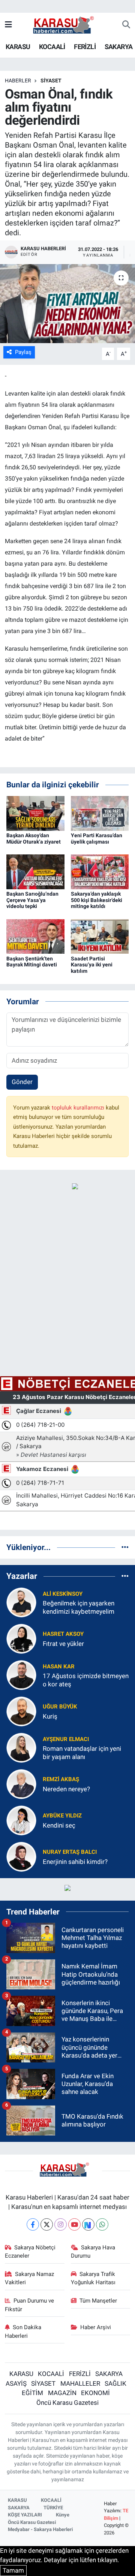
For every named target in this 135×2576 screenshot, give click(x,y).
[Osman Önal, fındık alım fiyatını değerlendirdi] (67, 304)
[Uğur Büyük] (21, 1711)
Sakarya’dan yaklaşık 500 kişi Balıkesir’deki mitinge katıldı (97, 900)
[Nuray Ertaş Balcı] (21, 1856)
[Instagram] (61, 2224)
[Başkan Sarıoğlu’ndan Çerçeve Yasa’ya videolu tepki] (35, 871)
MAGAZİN (62, 2393)
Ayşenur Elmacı (66, 1739)
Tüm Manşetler (98, 2301)
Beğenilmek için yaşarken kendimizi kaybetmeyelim (79, 1607)
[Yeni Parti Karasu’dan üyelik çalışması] (100, 813)
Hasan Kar (59, 1667)
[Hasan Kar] (21, 1675)
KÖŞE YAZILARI (25, 2515)
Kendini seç (59, 1825)
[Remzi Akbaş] (21, 1784)
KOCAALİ (52, 47)
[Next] (88, 2224)
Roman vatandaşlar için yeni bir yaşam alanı (82, 1752)
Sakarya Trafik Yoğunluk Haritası (93, 2278)
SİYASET (51, 81)
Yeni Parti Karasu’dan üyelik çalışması (97, 839)
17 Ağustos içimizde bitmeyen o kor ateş (86, 1680)
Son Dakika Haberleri (23, 2331)
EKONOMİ (95, 2393)
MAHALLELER (80, 2383)
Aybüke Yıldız (62, 1816)
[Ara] (126, 25)
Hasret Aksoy (63, 1634)
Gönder (22, 1082)
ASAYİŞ (16, 2383)
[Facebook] (33, 2224)
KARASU (18, 47)
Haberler (18, 81)
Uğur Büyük (60, 1707)
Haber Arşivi (96, 2327)
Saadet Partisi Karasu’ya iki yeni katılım (92, 965)
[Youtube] (74, 2224)
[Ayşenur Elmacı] (21, 1747)
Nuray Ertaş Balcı (70, 1852)
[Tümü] (125, 1547)
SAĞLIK (115, 2383)
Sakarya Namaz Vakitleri (30, 2278)
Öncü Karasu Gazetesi (67, 2403)
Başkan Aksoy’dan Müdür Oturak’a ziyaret (34, 839)
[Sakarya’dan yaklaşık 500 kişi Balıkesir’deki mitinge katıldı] (100, 871)
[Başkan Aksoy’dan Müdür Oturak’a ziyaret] (35, 813)
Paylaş (23, 352)
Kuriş (50, 1716)
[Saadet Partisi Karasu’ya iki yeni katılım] (100, 936)
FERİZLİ (85, 47)
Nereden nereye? (66, 1789)
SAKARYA (119, 47)
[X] (47, 2224)
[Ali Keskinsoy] (21, 1602)
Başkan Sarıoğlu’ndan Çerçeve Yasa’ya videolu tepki (32, 900)
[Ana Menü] (8, 25)
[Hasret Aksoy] (21, 1638)
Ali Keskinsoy (63, 1594)
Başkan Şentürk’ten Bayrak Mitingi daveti (32, 962)
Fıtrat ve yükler (63, 1644)
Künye (63, 2515)
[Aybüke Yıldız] (21, 1820)
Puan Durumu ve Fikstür (30, 2305)
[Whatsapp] (102, 2224)
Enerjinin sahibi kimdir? (75, 1862)
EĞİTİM (32, 2393)
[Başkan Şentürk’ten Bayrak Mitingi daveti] (35, 936)
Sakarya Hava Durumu (93, 2252)
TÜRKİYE (53, 2508)
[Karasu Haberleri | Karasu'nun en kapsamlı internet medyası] (67, 24)
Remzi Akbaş (61, 1779)
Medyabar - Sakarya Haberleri (40, 2529)
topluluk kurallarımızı (79, 1108)
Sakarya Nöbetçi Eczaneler (30, 2252)
